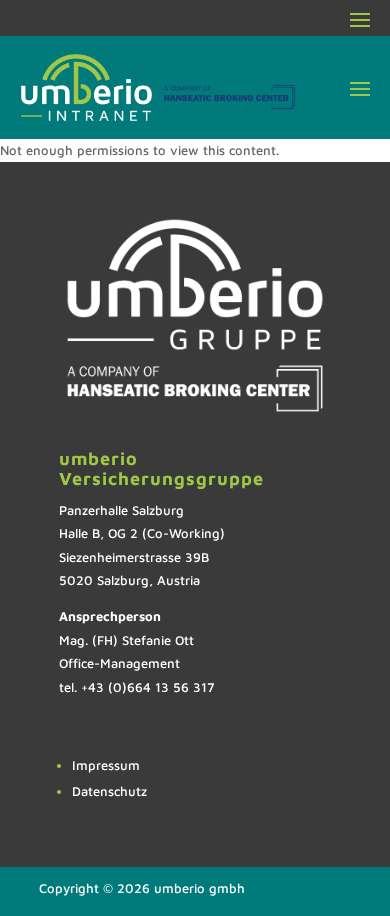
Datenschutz (109, 791)
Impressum (106, 765)
